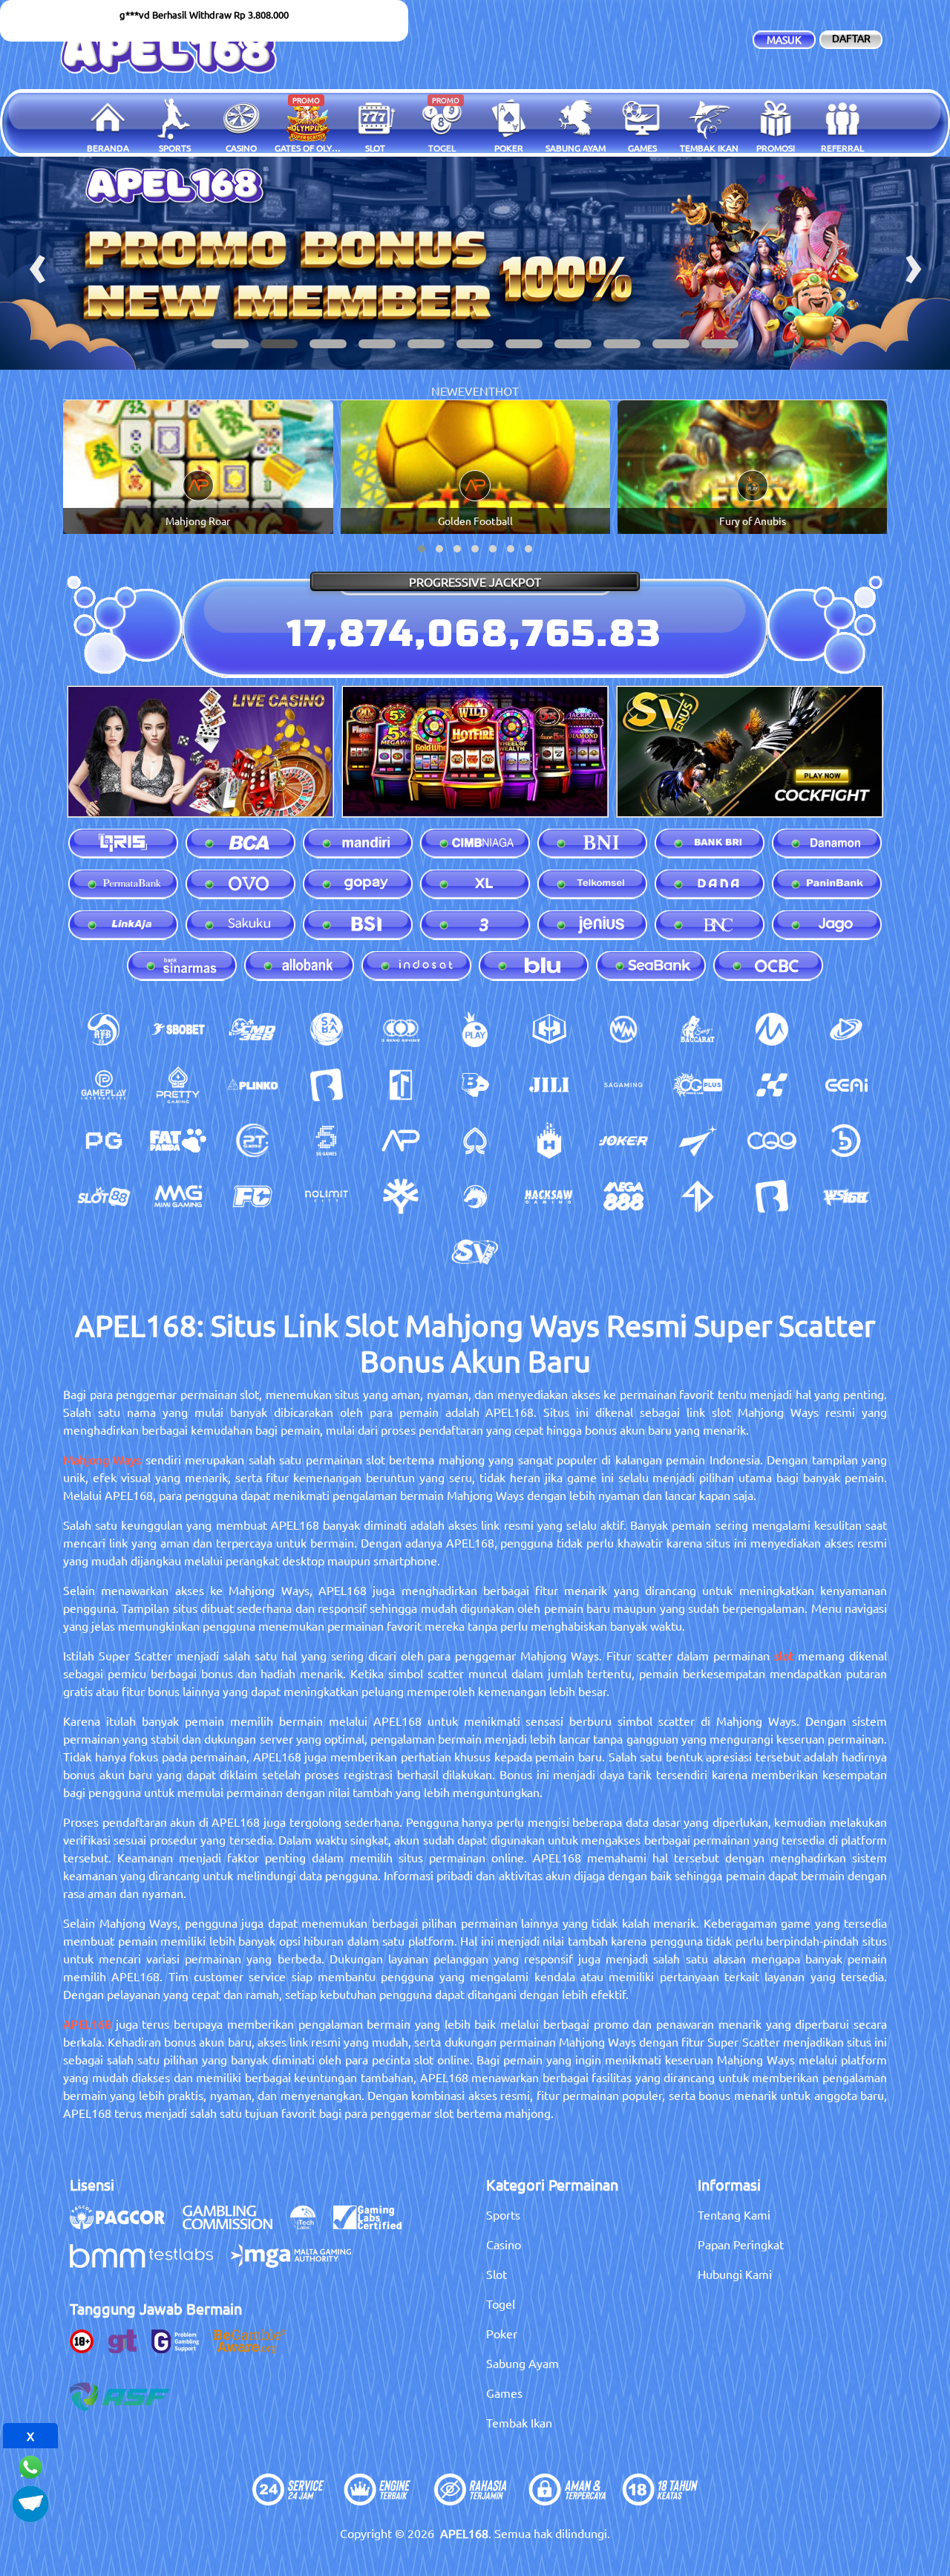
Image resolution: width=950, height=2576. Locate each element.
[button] (230, 344)
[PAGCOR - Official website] (125, 2225)
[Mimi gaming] (178, 1196)
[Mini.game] (252, 1085)
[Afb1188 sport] (104, 1029)
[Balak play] (772, 1196)
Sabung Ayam (522, 2363)
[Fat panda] (178, 1141)
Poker (502, 2333)
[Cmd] (252, 1029)
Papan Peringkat (741, 2244)
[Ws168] (846, 1196)
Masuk (784, 39)
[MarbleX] (772, 1085)
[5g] (327, 1141)
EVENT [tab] (476, 391)
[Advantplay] (401, 1141)
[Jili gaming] (549, 1085)
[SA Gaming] (623, 1085)
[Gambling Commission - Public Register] (235, 2225)
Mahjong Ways (102, 1459)
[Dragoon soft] (475, 1196)
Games (504, 2393)
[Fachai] (252, 1196)
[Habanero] (549, 1141)
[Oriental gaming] (698, 1085)
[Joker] (623, 1141)
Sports (503, 2214)
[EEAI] (846, 1085)
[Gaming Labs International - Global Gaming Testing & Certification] (375, 2225)
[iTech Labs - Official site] (310, 2225)
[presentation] (37, 263)
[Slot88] (104, 1196)
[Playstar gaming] (698, 1141)
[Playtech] (846, 1029)
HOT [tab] (507, 391)
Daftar (851, 38)
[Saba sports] (327, 1029)
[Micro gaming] (772, 1029)
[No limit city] (327, 1196)
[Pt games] (252, 1141)
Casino (504, 2244)
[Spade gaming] (475, 1141)
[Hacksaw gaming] (549, 1196)
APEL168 (87, 2024)
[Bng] (846, 1141)
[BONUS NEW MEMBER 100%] (475, 263)
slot (784, 1655)
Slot (497, 2274)
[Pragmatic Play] (475, 1029)
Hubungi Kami (735, 2274)
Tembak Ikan (519, 2422)
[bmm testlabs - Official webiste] (149, 2263)
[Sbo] (178, 1029)
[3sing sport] (401, 1029)
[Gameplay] (104, 1085)
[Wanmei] (623, 1029)
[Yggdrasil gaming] (401, 1196)
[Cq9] (772, 1141)
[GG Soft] (549, 1029)
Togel (501, 2303)
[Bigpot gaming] (475, 1085)
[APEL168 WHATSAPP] (30, 2465)
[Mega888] (623, 1196)
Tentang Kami (734, 2214)
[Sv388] (475, 1252)
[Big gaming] (327, 1085)
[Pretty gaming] (178, 1085)
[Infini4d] (698, 1196)
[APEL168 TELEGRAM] (30, 2502)
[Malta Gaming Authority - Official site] (298, 2263)
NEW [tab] (445, 391)
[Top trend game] (401, 1085)
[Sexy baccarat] (698, 1029)
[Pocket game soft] (104, 1141)
